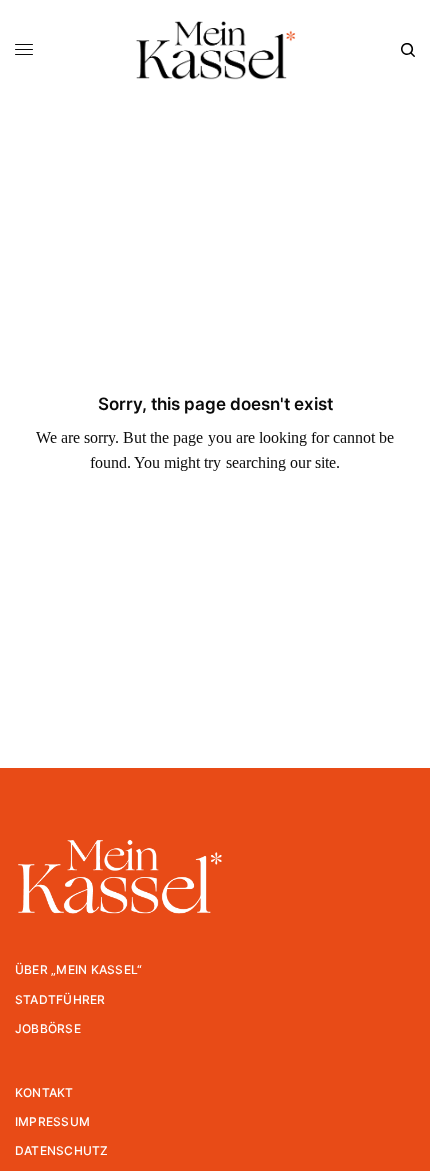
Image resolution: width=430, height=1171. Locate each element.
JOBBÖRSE (48, 1028)
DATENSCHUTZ (62, 1150)
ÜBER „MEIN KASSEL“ (78, 969)
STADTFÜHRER (60, 999)
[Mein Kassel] (214, 50)
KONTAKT (44, 1092)
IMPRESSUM (52, 1121)
